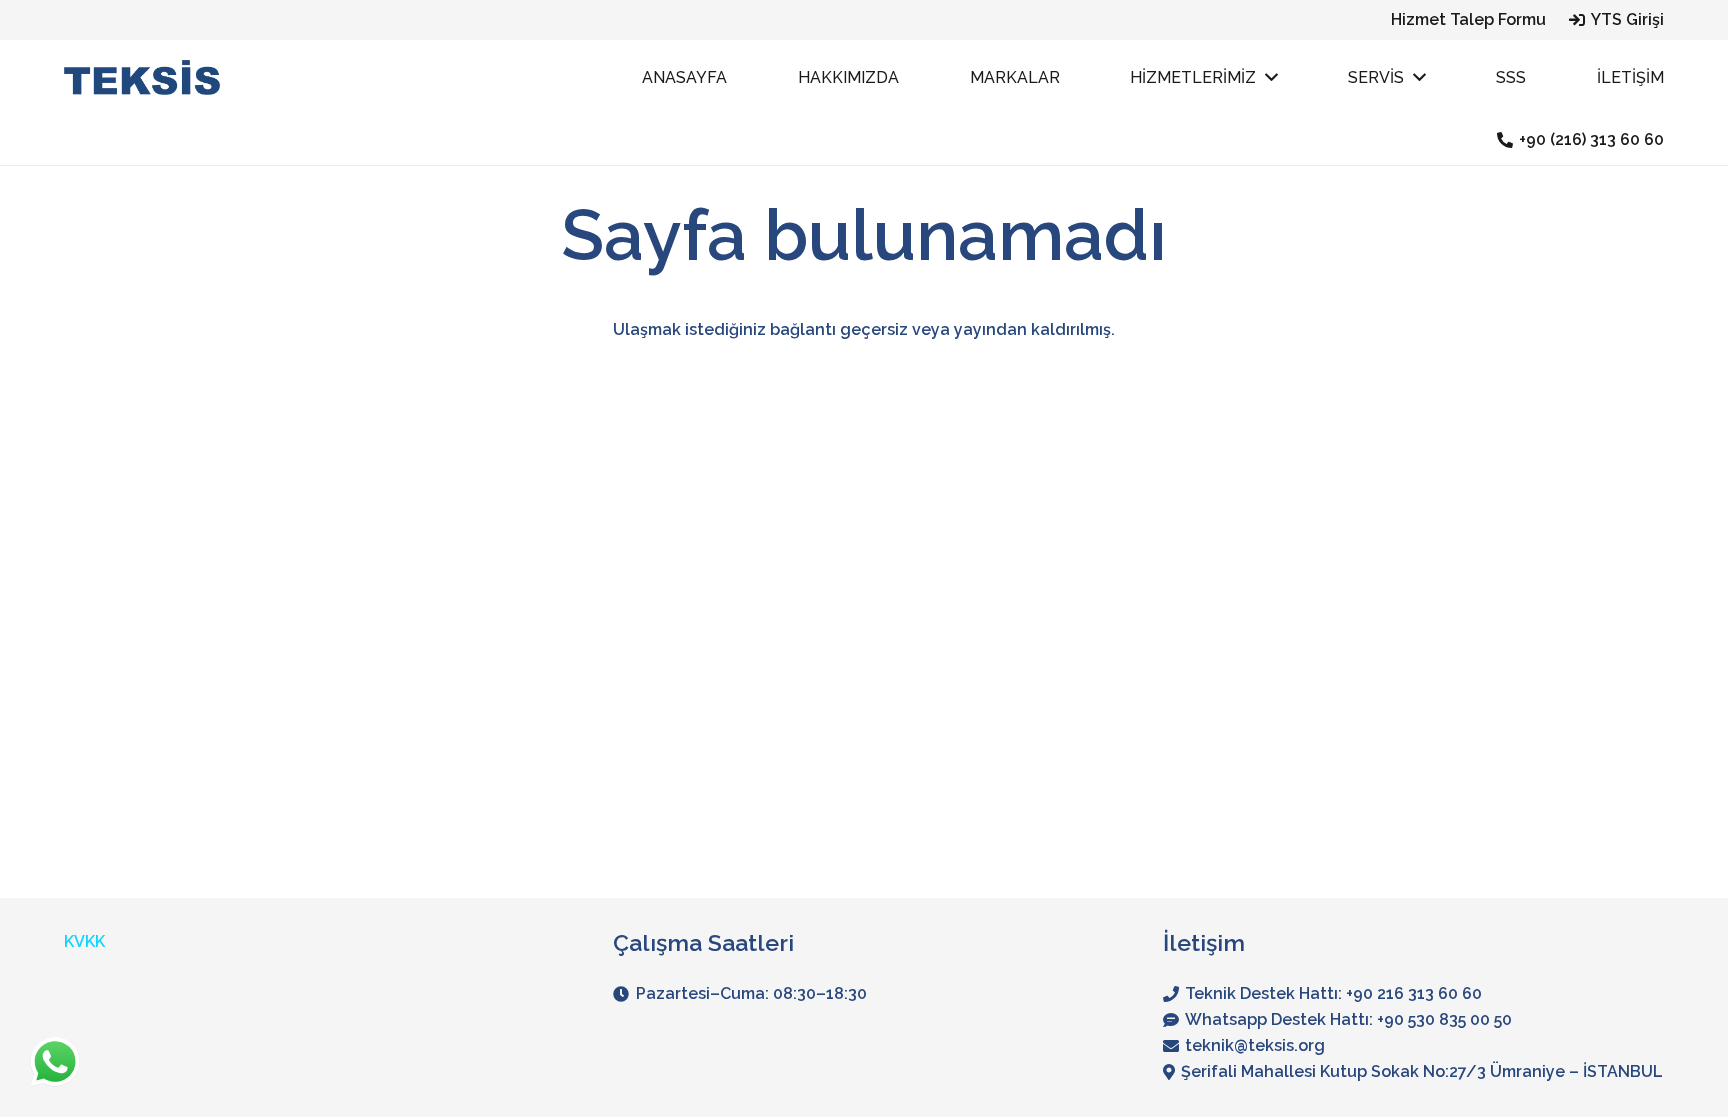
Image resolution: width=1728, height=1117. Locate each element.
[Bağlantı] (142, 77)
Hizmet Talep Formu (1468, 19)
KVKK (84, 941)
